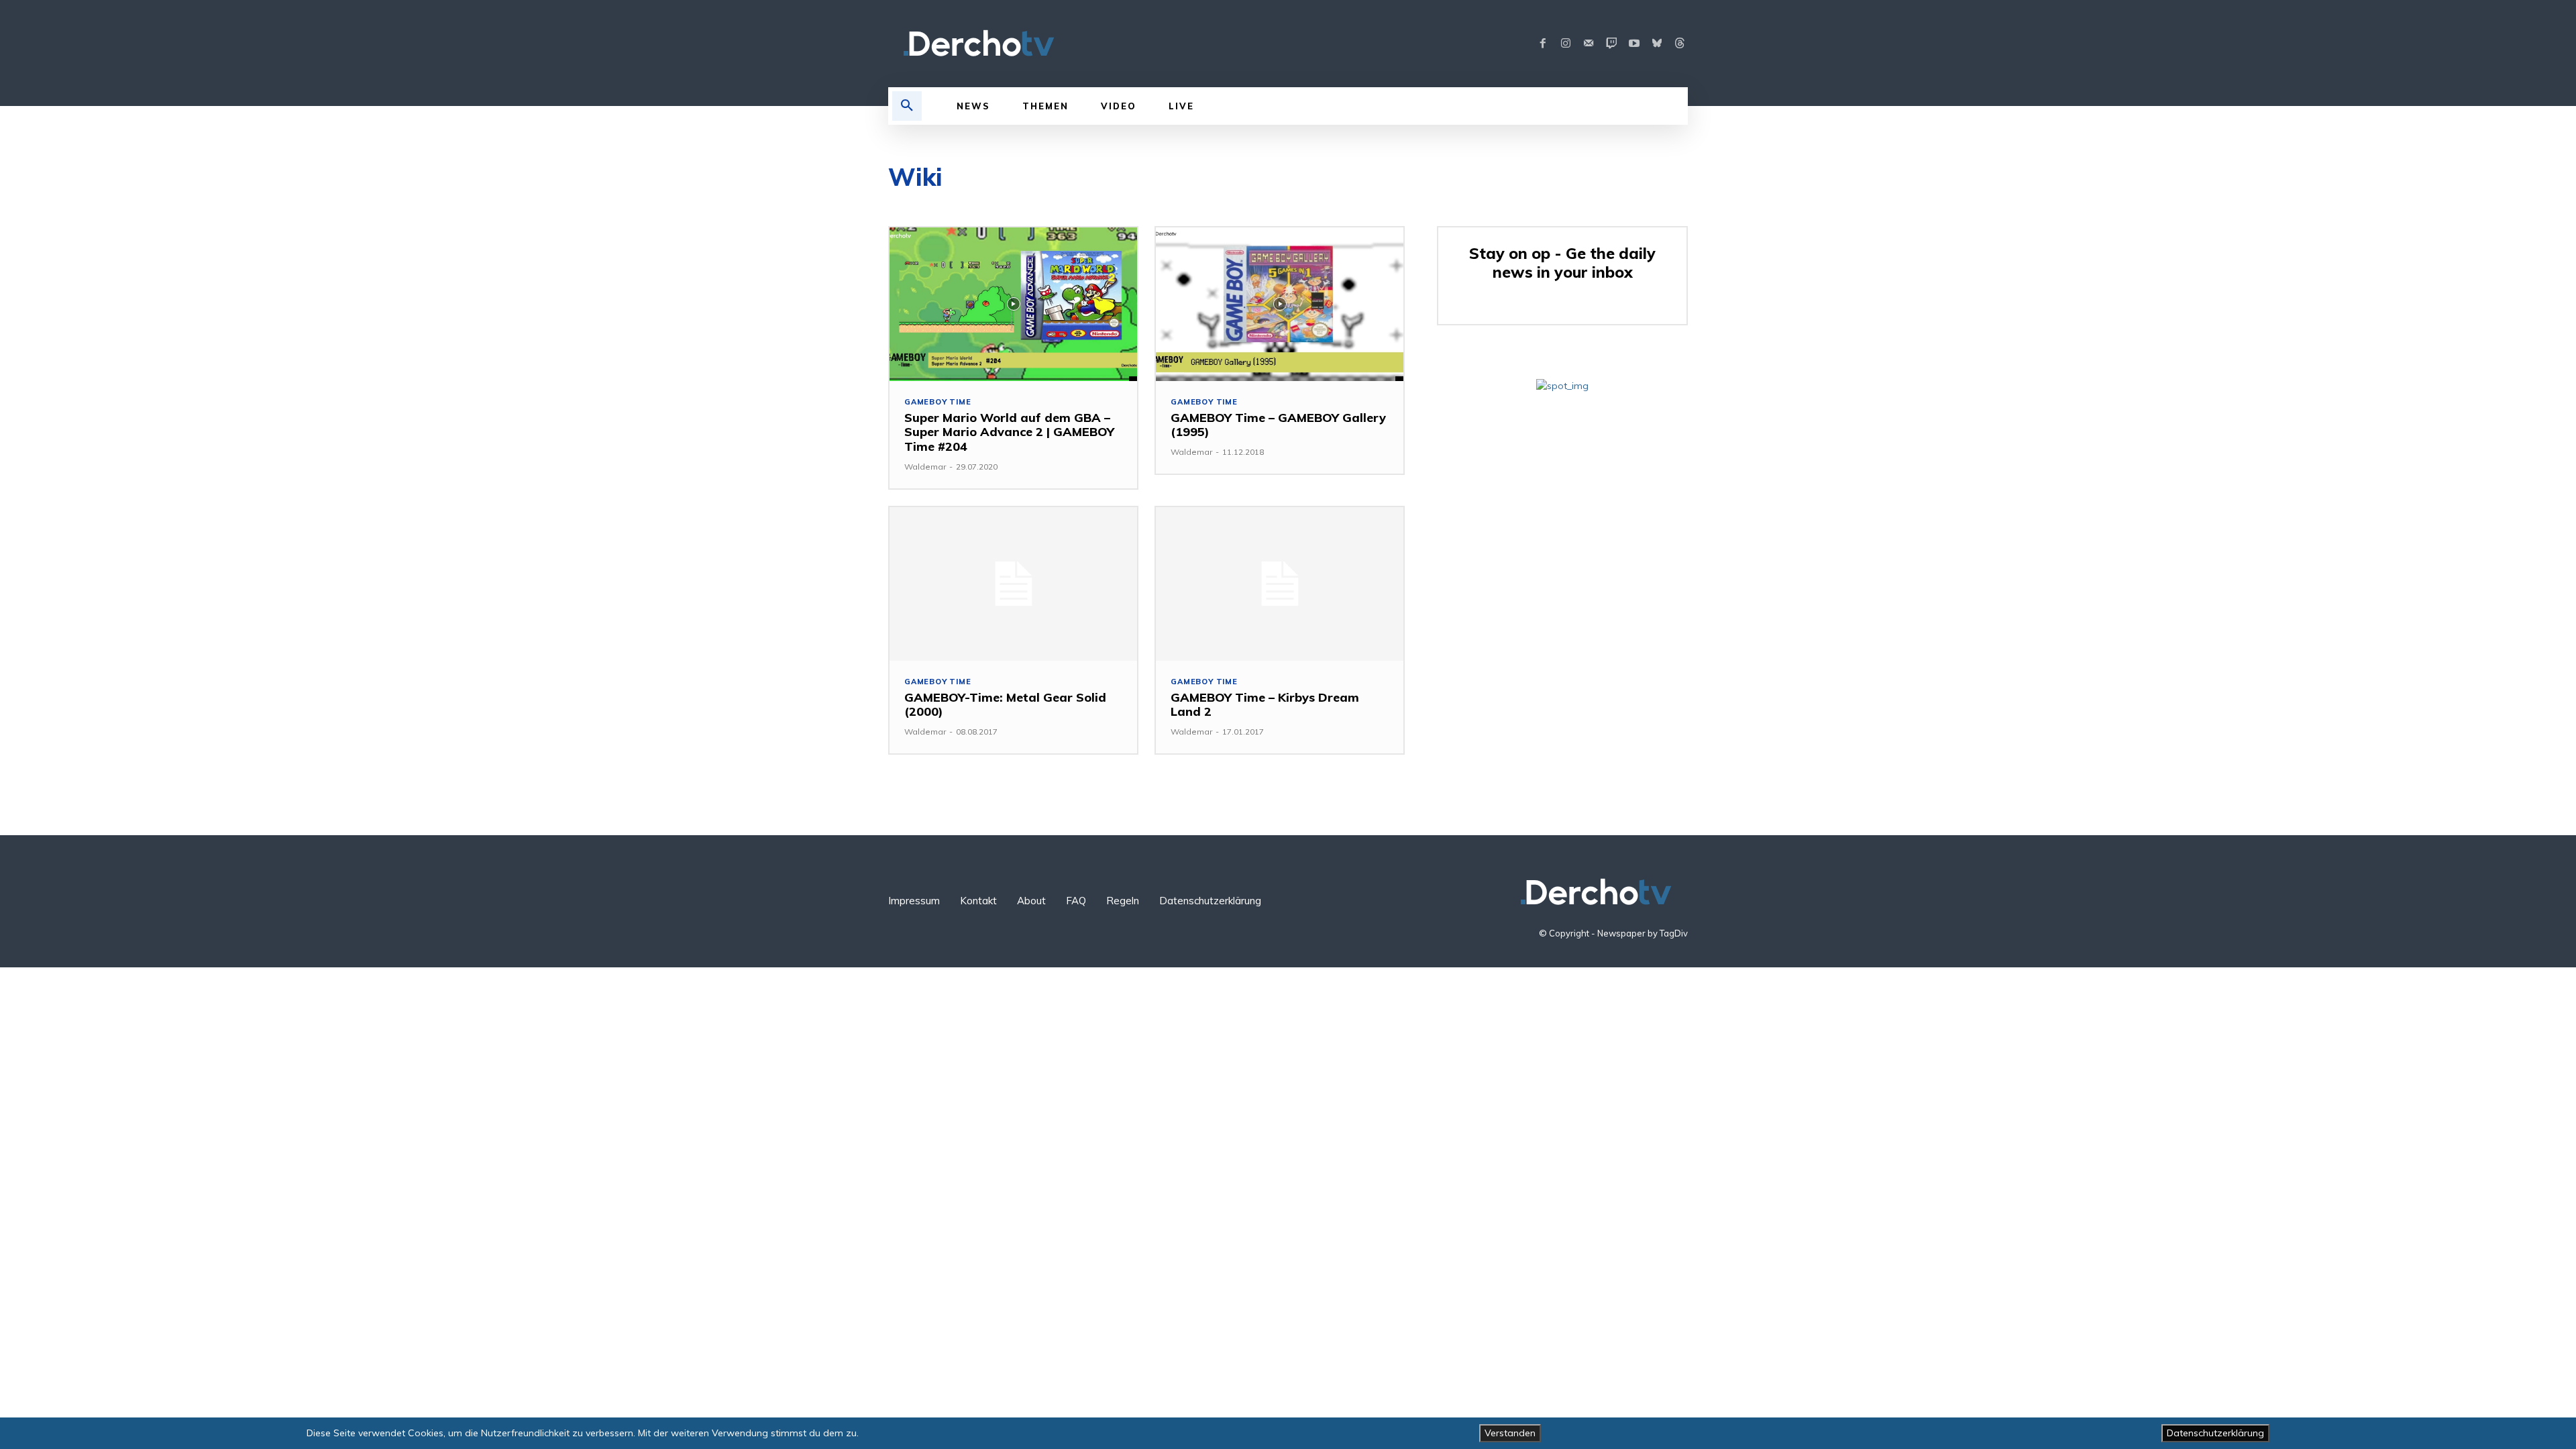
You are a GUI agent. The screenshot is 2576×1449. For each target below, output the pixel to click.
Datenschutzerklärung (2215, 1433)
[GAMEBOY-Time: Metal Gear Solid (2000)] (1013, 584)
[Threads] (1680, 44)
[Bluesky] (1657, 44)
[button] (907, 106)
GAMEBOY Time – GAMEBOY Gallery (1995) (1278, 425)
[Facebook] (1543, 44)
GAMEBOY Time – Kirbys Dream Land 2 (1265, 705)
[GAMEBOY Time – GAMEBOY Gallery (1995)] (1280, 304)
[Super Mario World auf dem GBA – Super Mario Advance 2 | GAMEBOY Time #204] (1013, 304)
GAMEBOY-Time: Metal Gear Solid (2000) (1005, 705)
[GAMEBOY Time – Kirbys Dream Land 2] (1280, 584)
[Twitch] (1611, 44)
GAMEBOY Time (938, 402)
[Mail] (1589, 44)
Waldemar (925, 467)
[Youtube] (1634, 44)
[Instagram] (1566, 44)
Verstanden (1510, 1433)
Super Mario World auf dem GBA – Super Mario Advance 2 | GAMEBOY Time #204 (1009, 432)
